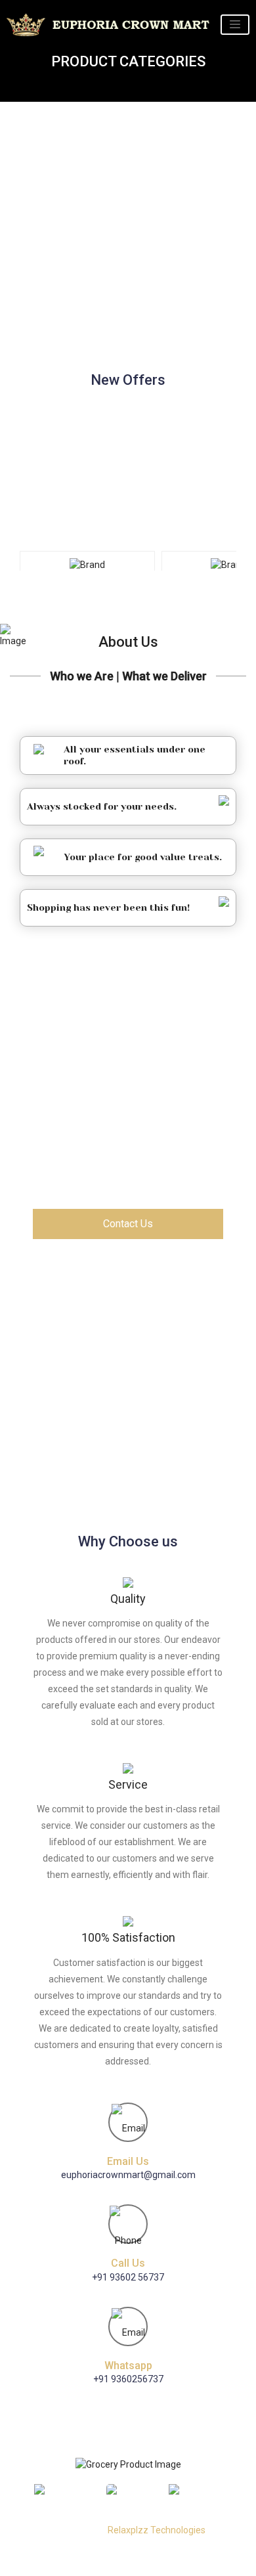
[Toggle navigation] (235, 25)
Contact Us (128, 1224)
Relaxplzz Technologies (157, 2530)
